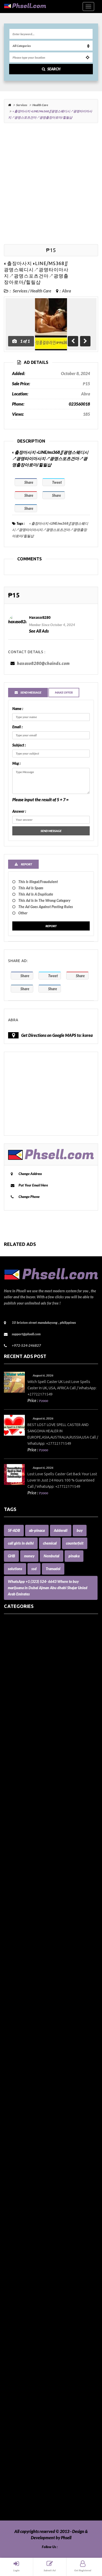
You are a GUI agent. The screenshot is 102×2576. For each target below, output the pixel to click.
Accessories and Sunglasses (28, 1650)
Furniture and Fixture (23, 2038)
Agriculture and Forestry (26, 1681)
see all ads (39, 631)
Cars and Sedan (17, 1862)
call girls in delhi (21, 1543)
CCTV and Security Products (29, 1881)
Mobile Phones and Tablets (27, 2219)
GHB (11, 1556)
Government (15, 2044)
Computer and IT (19, 1919)
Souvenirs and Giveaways (26, 2425)
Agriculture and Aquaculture (29, 1675)
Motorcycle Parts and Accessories (33, 2225)
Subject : (19, 745)
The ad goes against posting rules (46, 907)
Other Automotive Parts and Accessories (39, 2282)
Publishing (13, 2344)
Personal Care (16, 2325)
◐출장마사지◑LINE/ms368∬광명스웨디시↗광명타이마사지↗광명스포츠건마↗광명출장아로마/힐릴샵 (50, 530)
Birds (8, 1781)
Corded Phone (16, 1950)
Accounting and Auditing (26, 1662)
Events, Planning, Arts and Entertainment (41, 2019)
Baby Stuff (13, 1744)
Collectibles (14, 1906)
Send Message (51, 831)
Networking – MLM (21, 2250)
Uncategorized (17, 2482)
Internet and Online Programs (30, 2119)
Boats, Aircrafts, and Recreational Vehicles (41, 1794)
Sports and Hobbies (21, 2432)
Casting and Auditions (23, 1869)
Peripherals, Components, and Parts (35, 2319)
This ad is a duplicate (36, 894)
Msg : (16, 763)
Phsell (66, 2538)
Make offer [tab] (64, 692)
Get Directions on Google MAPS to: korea (57, 1035)
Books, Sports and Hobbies (27, 1812)
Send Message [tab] (31, 692)
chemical (50, 1543)
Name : (18, 709)
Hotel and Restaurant (23, 2081)
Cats (8, 1875)
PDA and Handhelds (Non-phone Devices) (40, 2307)
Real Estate (14, 2350)
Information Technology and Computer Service (45, 2106)
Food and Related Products (28, 2025)
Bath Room (14, 1762)
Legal (9, 2150)
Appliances (14, 1694)
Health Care (40, 105)
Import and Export (20, 2100)
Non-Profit (13, 2263)
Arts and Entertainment (25, 1712)
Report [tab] (26, 864)
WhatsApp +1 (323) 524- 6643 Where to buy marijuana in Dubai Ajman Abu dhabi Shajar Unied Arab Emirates (48, 1588)
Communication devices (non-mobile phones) (43, 1913)
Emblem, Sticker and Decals (28, 1994)
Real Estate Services (21, 2369)
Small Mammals (18, 2419)
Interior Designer (19, 2113)
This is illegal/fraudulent (38, 882)
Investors (12, 2125)
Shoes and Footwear (22, 2413)
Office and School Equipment (29, 2275)
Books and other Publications (30, 1806)
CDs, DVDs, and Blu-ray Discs (29, 1887)
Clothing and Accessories (26, 1900)
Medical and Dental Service (28, 2200)
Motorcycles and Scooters (26, 2232)
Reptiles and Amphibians (26, 2382)
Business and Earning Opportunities (35, 1831)
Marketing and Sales (22, 2182)
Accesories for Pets (20, 1631)
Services (22, 105)
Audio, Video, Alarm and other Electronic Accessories (50, 1725)
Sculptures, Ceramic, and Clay (30, 2394)
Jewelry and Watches (23, 2131)
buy (80, 1530)
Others (10, 2294)
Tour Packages (16, 2463)
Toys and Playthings (21, 2469)
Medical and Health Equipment (31, 2207)
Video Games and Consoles (27, 2501)
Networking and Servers (25, 2257)
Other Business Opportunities (30, 2288)
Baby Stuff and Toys (21, 1750)
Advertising (14, 1669)
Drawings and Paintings (25, 1981)
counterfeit (75, 1543)
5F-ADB (14, 1530)
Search (54, 69)
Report (51, 926)
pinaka (74, 1556)
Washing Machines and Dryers (31, 2507)
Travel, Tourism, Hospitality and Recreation (42, 2476)
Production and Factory (25, 2338)
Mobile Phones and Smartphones (33, 2213)
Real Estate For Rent (22, 2357)
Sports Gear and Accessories (28, 2438)
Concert (11, 1931)
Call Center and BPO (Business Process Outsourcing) (49, 1837)
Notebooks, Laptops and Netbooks (34, 2269)
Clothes (10, 1894)
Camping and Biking (22, 1844)
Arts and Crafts (17, 1706)
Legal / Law (14, 2156)
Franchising (14, 2031)
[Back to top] (85, 2543)
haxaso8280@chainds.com (43, 663)
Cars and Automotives (23, 1856)
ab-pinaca (37, 1530)
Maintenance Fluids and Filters (31, 2169)
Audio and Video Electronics (29, 1719)
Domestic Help (17, 1975)
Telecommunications (22, 2457)
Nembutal (52, 1556)
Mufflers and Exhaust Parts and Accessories (42, 2238)
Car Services (15, 1850)
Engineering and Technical (27, 2013)
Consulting (13, 1938)
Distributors (15, 1963)
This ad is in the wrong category (44, 900)
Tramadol (53, 1569)
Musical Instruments (22, 2244)
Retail (9, 2388)
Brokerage (13, 1819)
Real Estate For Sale (21, 2363)
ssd (34, 1569)
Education (13, 1988)
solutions (15, 1569)
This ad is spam (31, 888)
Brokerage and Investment (28, 1825)
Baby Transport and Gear (26, 1756)
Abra (66, 291)
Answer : (19, 811)
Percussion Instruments (25, 2313)
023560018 (79, 404)
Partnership (14, 2300)
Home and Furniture (22, 2056)
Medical (11, 2194)
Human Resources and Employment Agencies (44, 2094)
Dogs (8, 1969)
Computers (14, 1925)
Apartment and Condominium (30, 1687)
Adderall (61, 1530)
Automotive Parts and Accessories (34, 1731)
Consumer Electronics (23, 1944)
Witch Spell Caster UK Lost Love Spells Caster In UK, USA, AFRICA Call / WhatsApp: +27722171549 (62, 1388)
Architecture (15, 1700)
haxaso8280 (40, 617)
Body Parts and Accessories (28, 1800)
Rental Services (17, 2375)
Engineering (15, 2006)
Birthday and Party (21, 1787)
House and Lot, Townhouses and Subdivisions (43, 2088)
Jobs (8, 2138)
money (29, 1556)
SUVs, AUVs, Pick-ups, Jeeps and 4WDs (38, 2444)
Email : (17, 727)
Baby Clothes (15, 1737)
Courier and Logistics (22, 1956)
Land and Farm (17, 2144)
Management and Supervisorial (32, 2175)
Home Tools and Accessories (28, 2063)
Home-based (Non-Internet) (28, 2075)
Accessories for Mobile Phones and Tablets (41, 1656)
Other (23, 913)
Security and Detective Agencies (32, 2400)
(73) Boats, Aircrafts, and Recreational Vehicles (45, 1625)
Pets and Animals (19, 2332)
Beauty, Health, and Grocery (29, 1769)
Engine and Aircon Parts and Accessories (39, 2000)
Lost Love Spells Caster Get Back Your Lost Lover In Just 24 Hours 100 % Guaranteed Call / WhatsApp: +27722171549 (62, 1480)
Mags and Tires (17, 2163)
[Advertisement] (51, 183)
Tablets (10, 2450)
